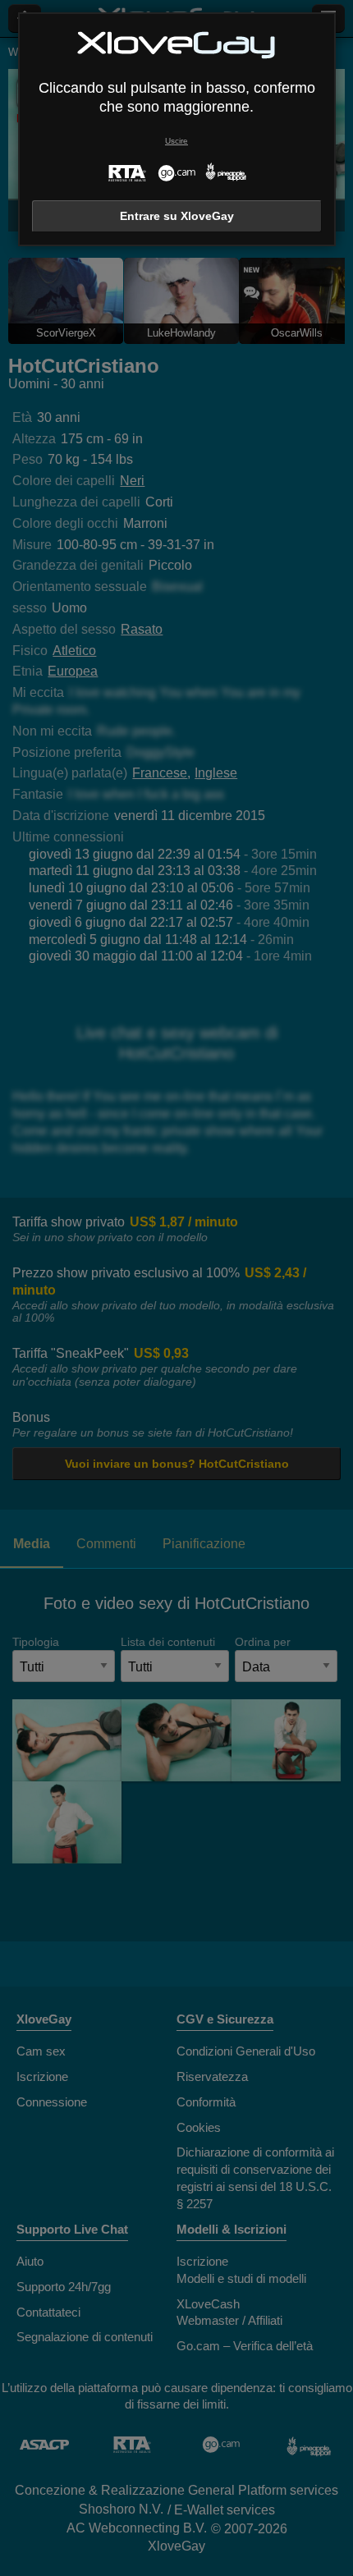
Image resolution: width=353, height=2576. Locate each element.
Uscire (176, 141)
